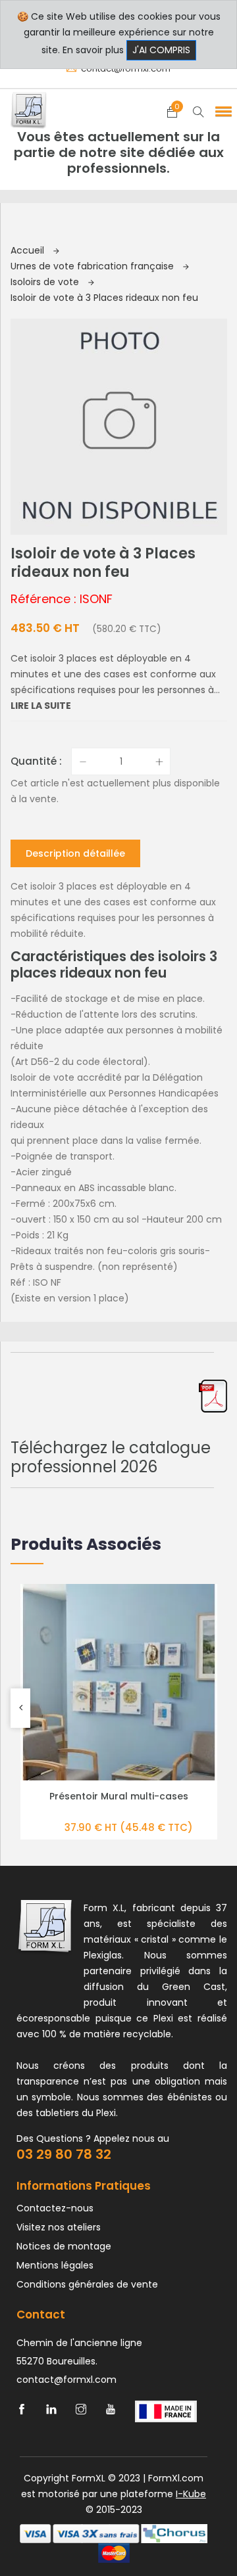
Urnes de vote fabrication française (93, 266)
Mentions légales (55, 2265)
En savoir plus (93, 50)
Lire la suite (41, 706)
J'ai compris (161, 50)
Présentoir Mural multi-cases (119, 1796)
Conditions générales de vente (87, 2284)
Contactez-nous (55, 2208)
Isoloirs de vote (46, 282)
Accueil (29, 250)
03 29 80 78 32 (64, 2154)
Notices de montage (64, 2246)
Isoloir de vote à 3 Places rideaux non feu (104, 298)
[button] (221, 111)
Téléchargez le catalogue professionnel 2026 (111, 1457)
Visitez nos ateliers (59, 2227)
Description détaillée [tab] (75, 853)
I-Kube (191, 2494)
